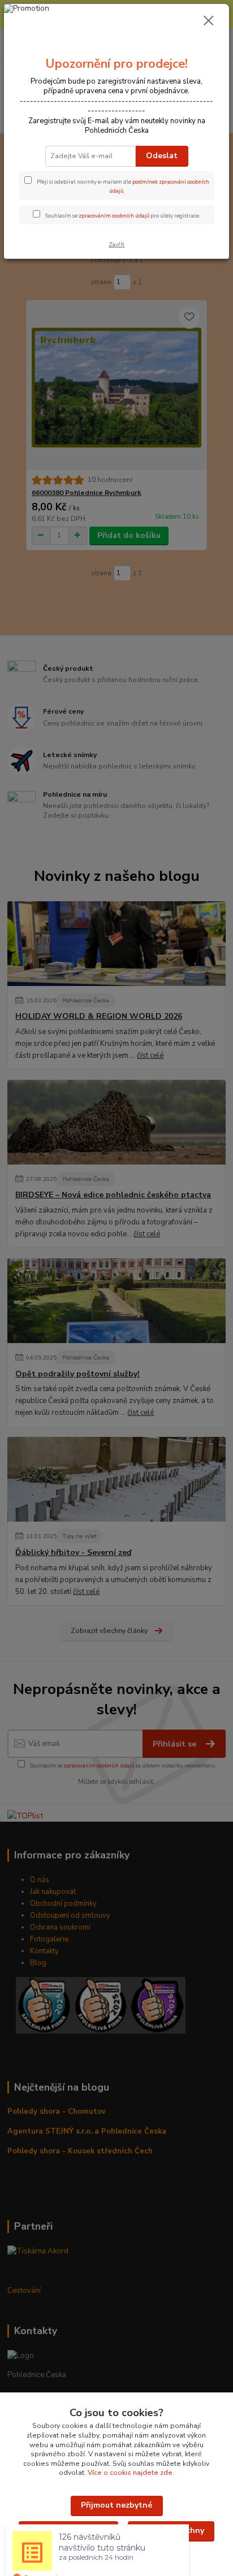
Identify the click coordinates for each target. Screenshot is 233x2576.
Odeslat (162, 156)
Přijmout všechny (171, 2531)
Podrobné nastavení (68, 2531)
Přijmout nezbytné (116, 2505)
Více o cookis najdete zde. (131, 2473)
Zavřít (116, 244)
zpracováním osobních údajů (114, 216)
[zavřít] (209, 21)
